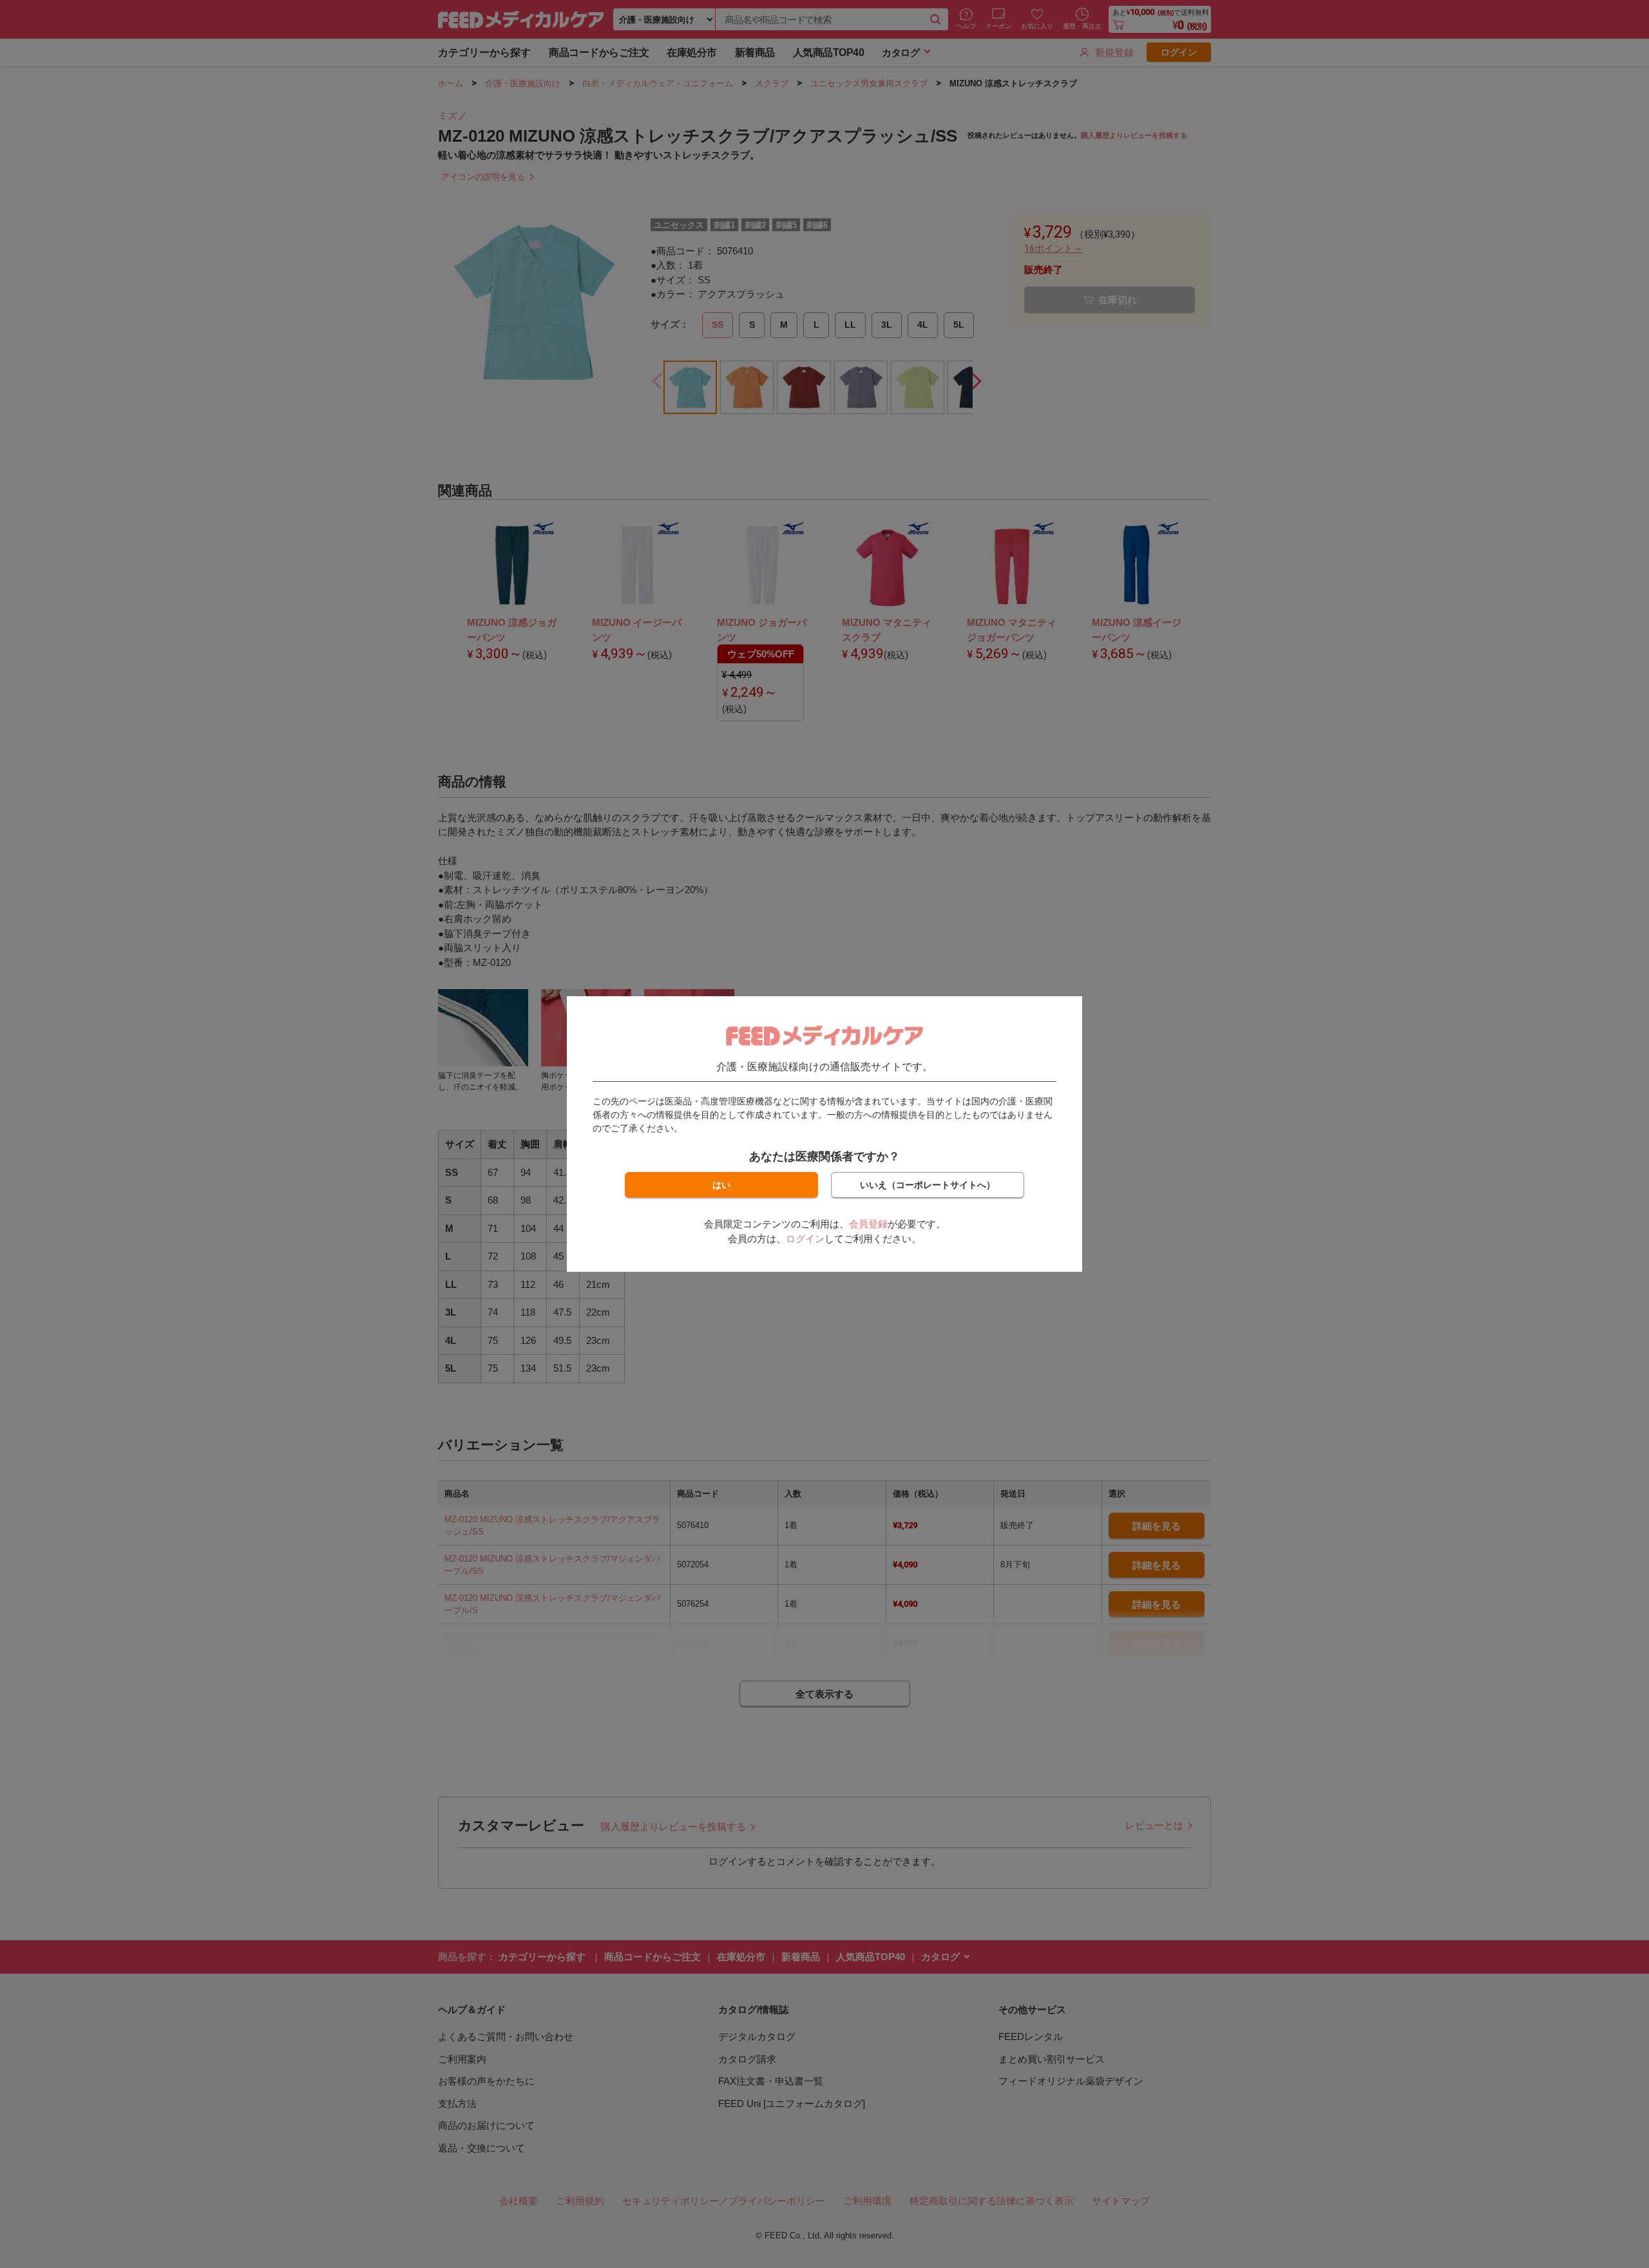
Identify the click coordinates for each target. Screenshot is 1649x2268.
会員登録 (868, 1224)
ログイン (805, 1239)
